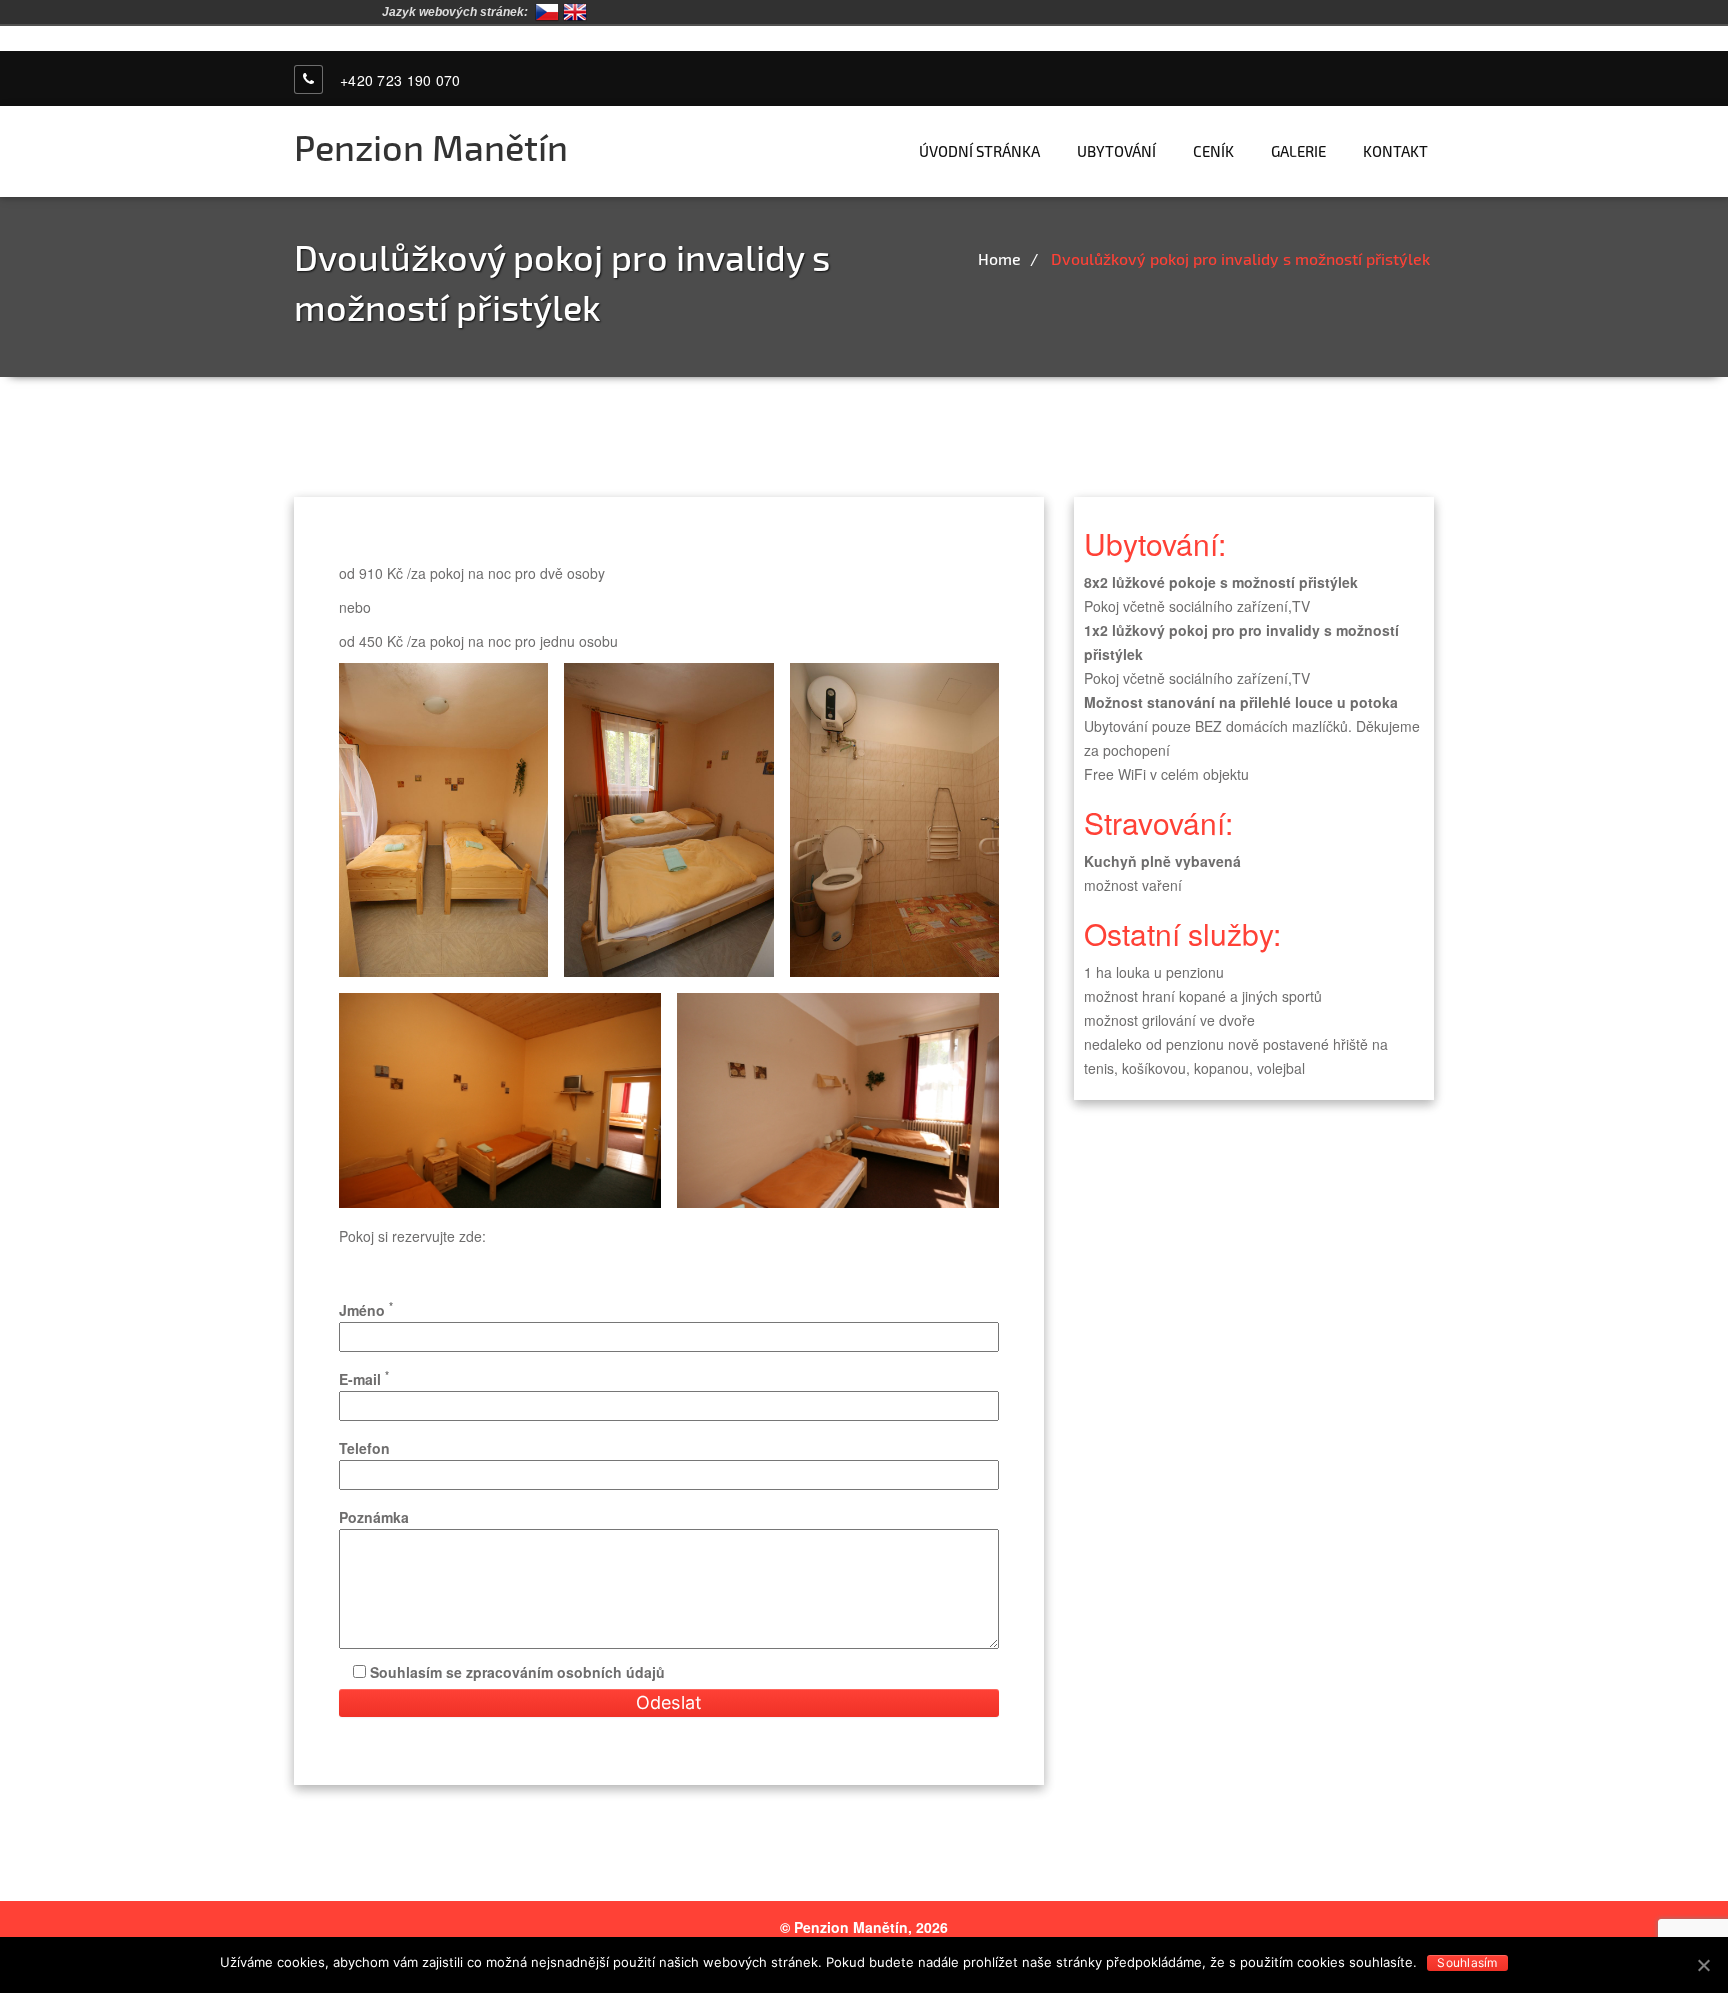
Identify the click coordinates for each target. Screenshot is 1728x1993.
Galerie (1298, 151)
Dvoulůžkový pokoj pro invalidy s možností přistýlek (1240, 258)
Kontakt (1395, 151)
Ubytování (1116, 151)
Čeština (547, 12)
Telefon (364, 1448)
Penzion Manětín (431, 146)
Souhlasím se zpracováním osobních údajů (515, 1672)
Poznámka (374, 1517)
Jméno (366, 1308)
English (575, 12)
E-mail (364, 1377)
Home (999, 258)
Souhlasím (1467, 1962)
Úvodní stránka (979, 151)
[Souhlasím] (1703, 1965)
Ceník (1213, 151)
